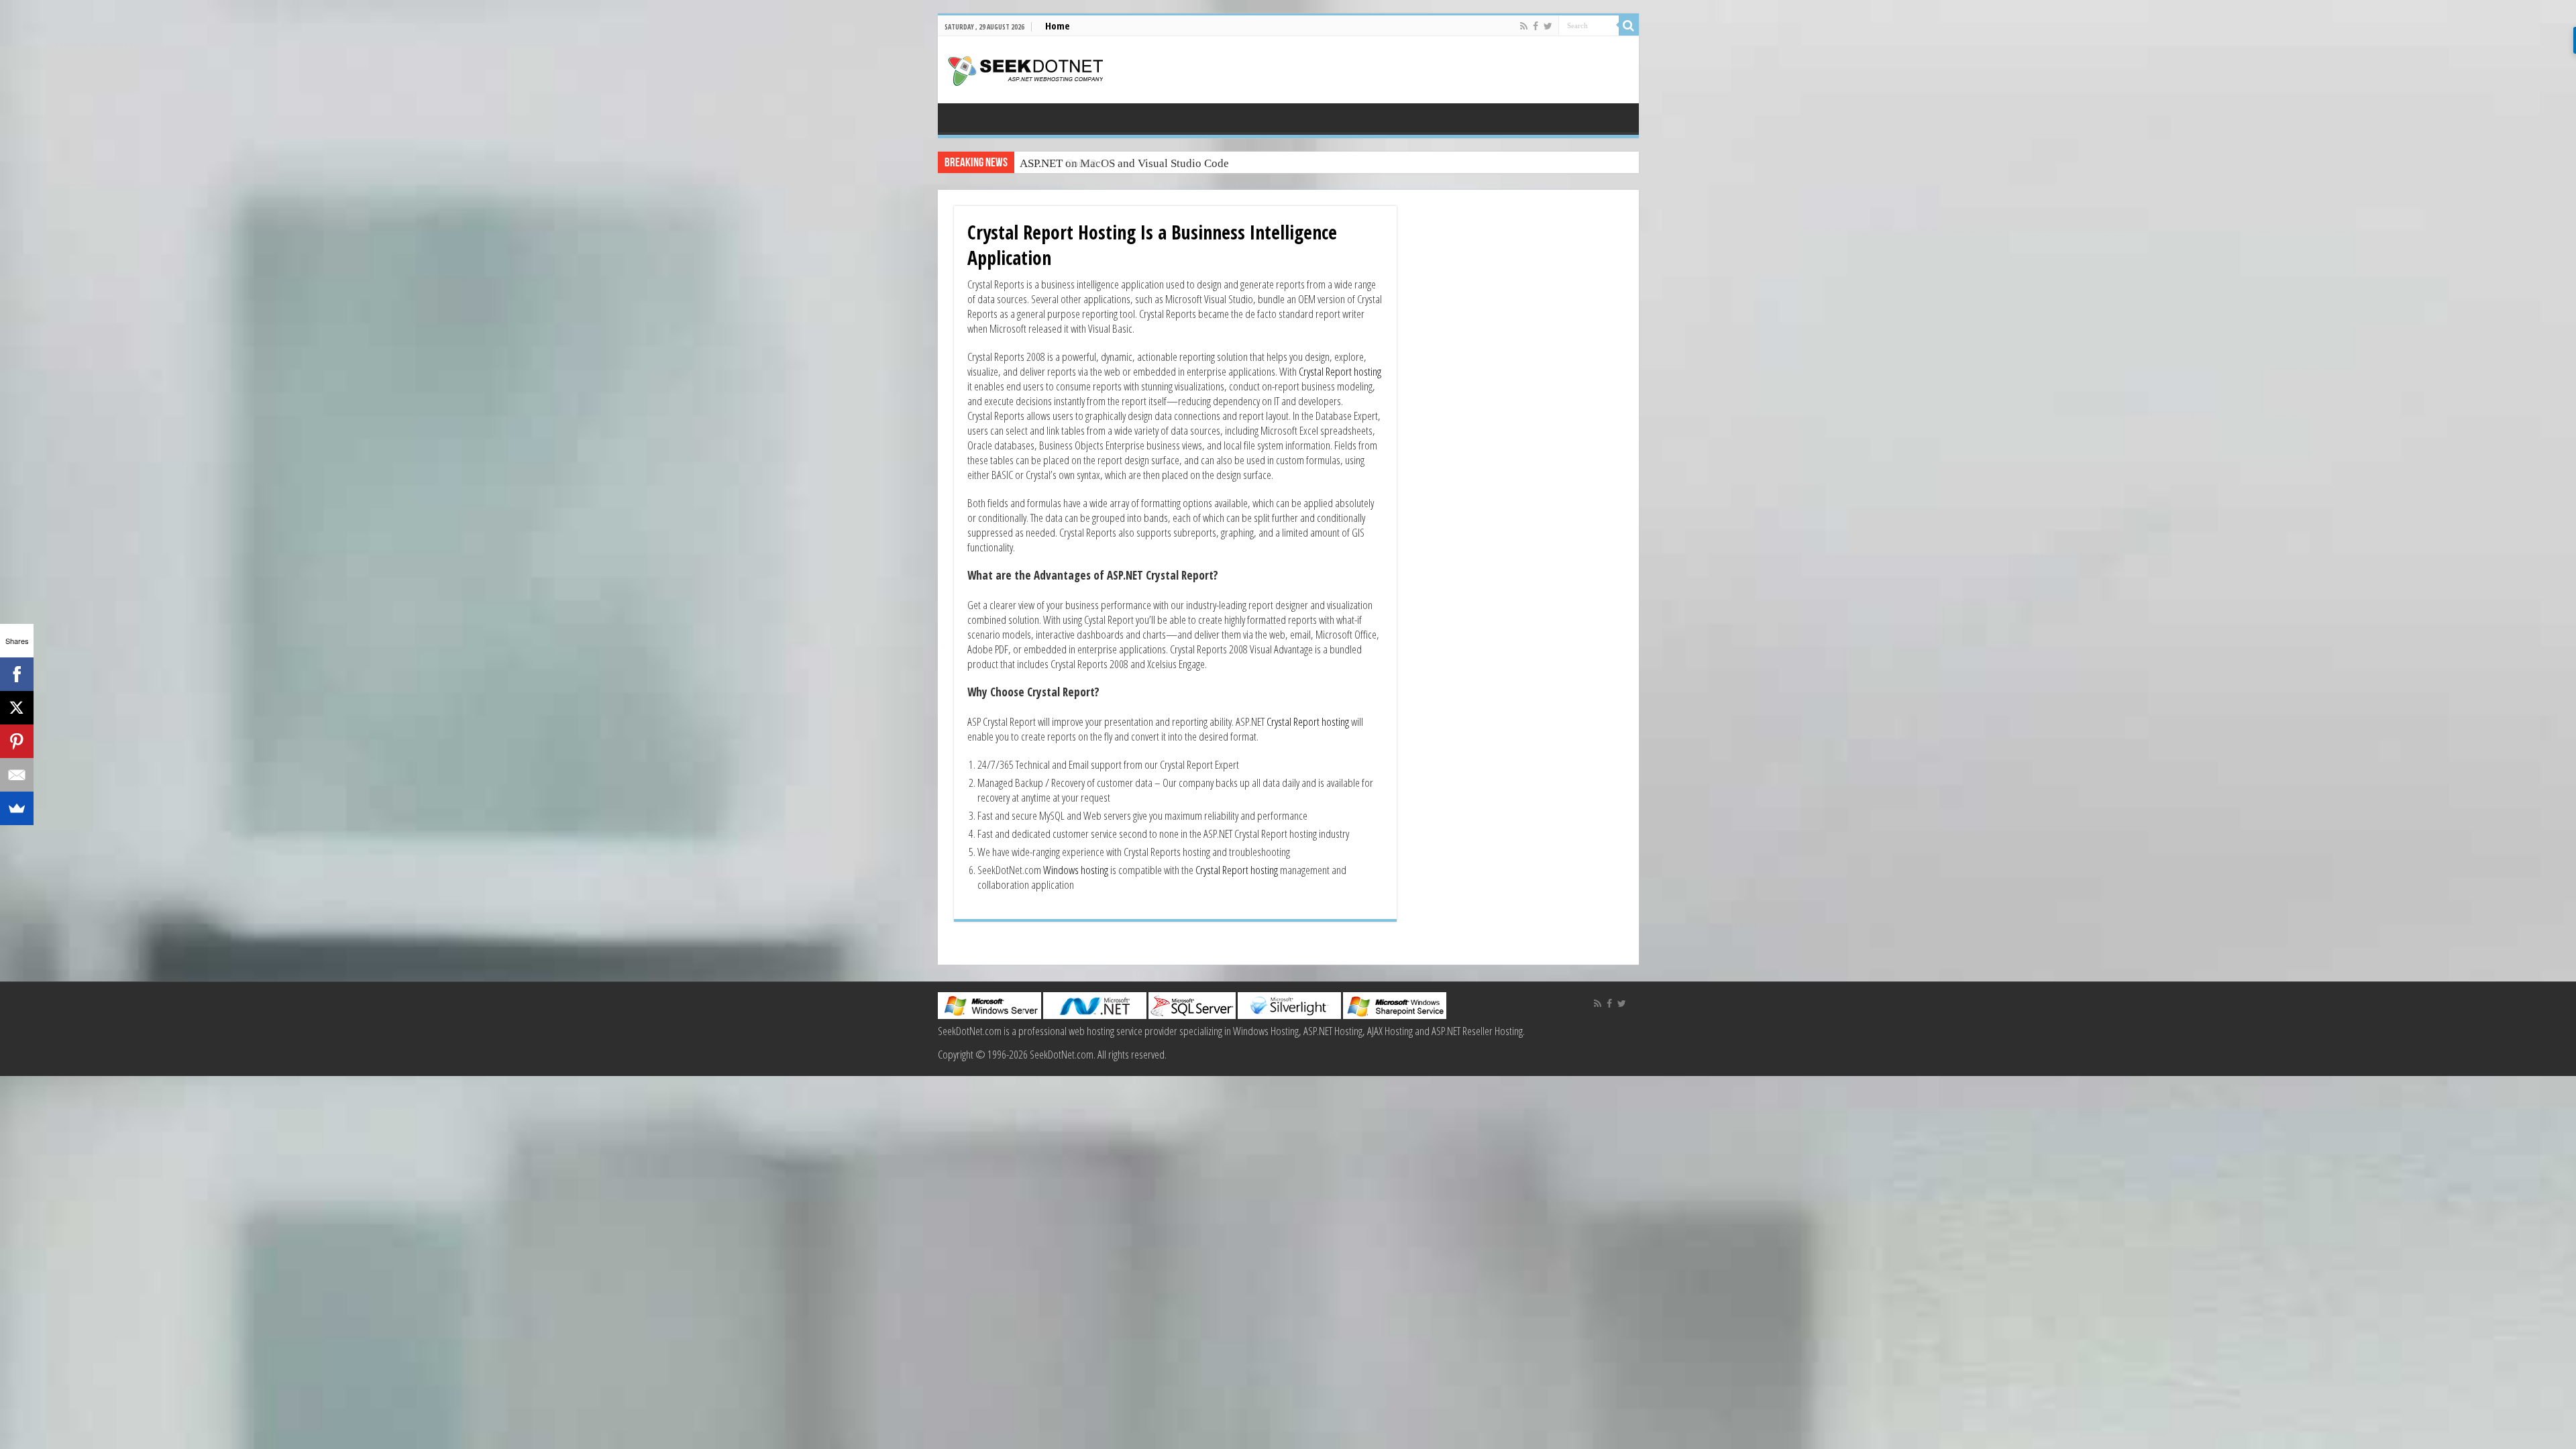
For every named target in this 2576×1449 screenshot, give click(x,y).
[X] (17, 708)
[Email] (17, 775)
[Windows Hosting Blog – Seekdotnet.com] (1025, 69)
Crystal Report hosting (1340, 371)
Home (1058, 25)
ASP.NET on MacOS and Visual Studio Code (1124, 163)
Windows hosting (1076, 870)
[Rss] (1524, 26)
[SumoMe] (17, 808)
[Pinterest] (17, 741)
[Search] (1629, 25)
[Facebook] (1536, 26)
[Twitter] (1548, 26)
